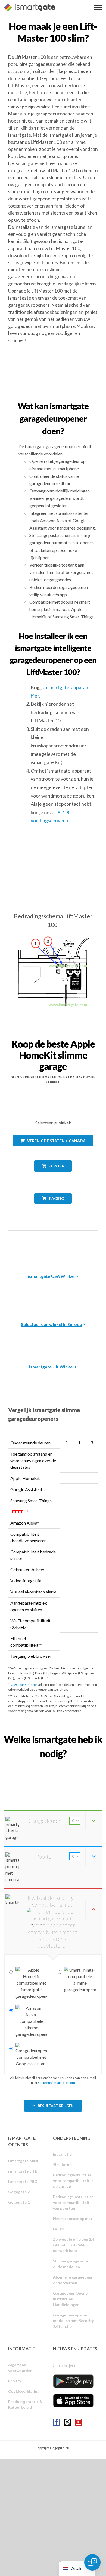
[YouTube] (78, 2422)
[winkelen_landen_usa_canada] (53, 1150)
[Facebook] (57, 2422)
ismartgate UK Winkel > (53, 1367)
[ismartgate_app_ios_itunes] (73, 2401)
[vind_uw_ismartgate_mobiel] (53, 1766)
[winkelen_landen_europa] (53, 1176)
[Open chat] (92, 2562)
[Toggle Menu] (98, 7)
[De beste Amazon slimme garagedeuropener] (53, 1248)
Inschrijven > (68, 2365)
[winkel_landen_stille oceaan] (53, 1208)
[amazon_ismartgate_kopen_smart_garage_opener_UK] (53, 1339)
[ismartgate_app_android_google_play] (73, 2381)
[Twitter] (67, 2422)
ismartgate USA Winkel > (53, 1276)
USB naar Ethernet (24, 1685)
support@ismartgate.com (57, 2083)
